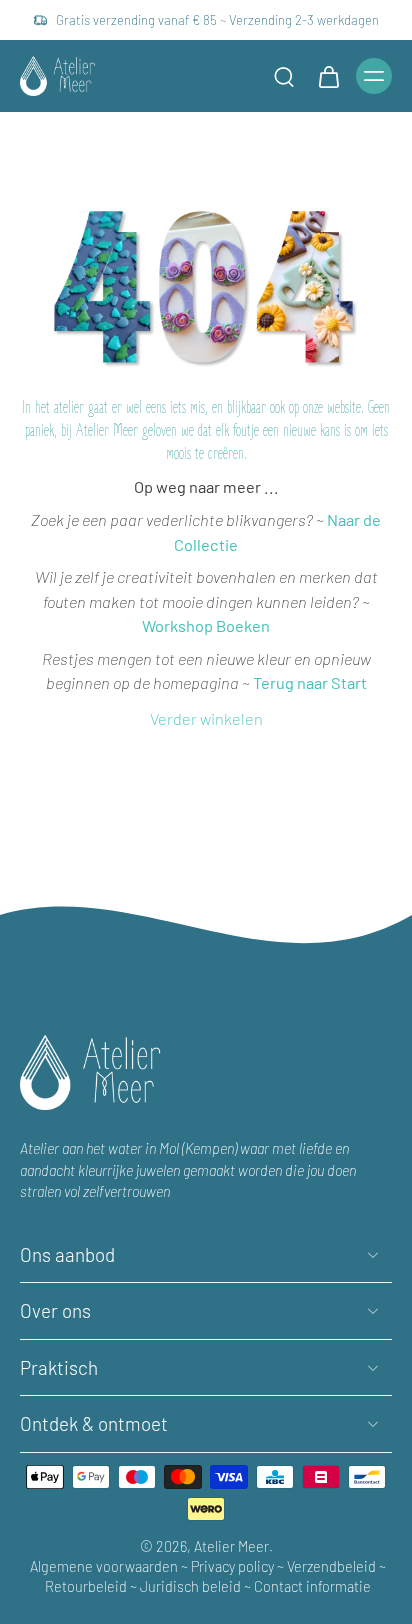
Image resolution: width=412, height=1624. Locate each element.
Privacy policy (232, 1565)
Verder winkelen (206, 718)
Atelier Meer (231, 1546)
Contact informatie (312, 1585)
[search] (284, 76)
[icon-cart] (328, 76)
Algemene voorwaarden (105, 1565)
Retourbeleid (86, 1585)
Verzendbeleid (333, 1565)
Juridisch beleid (192, 1585)
